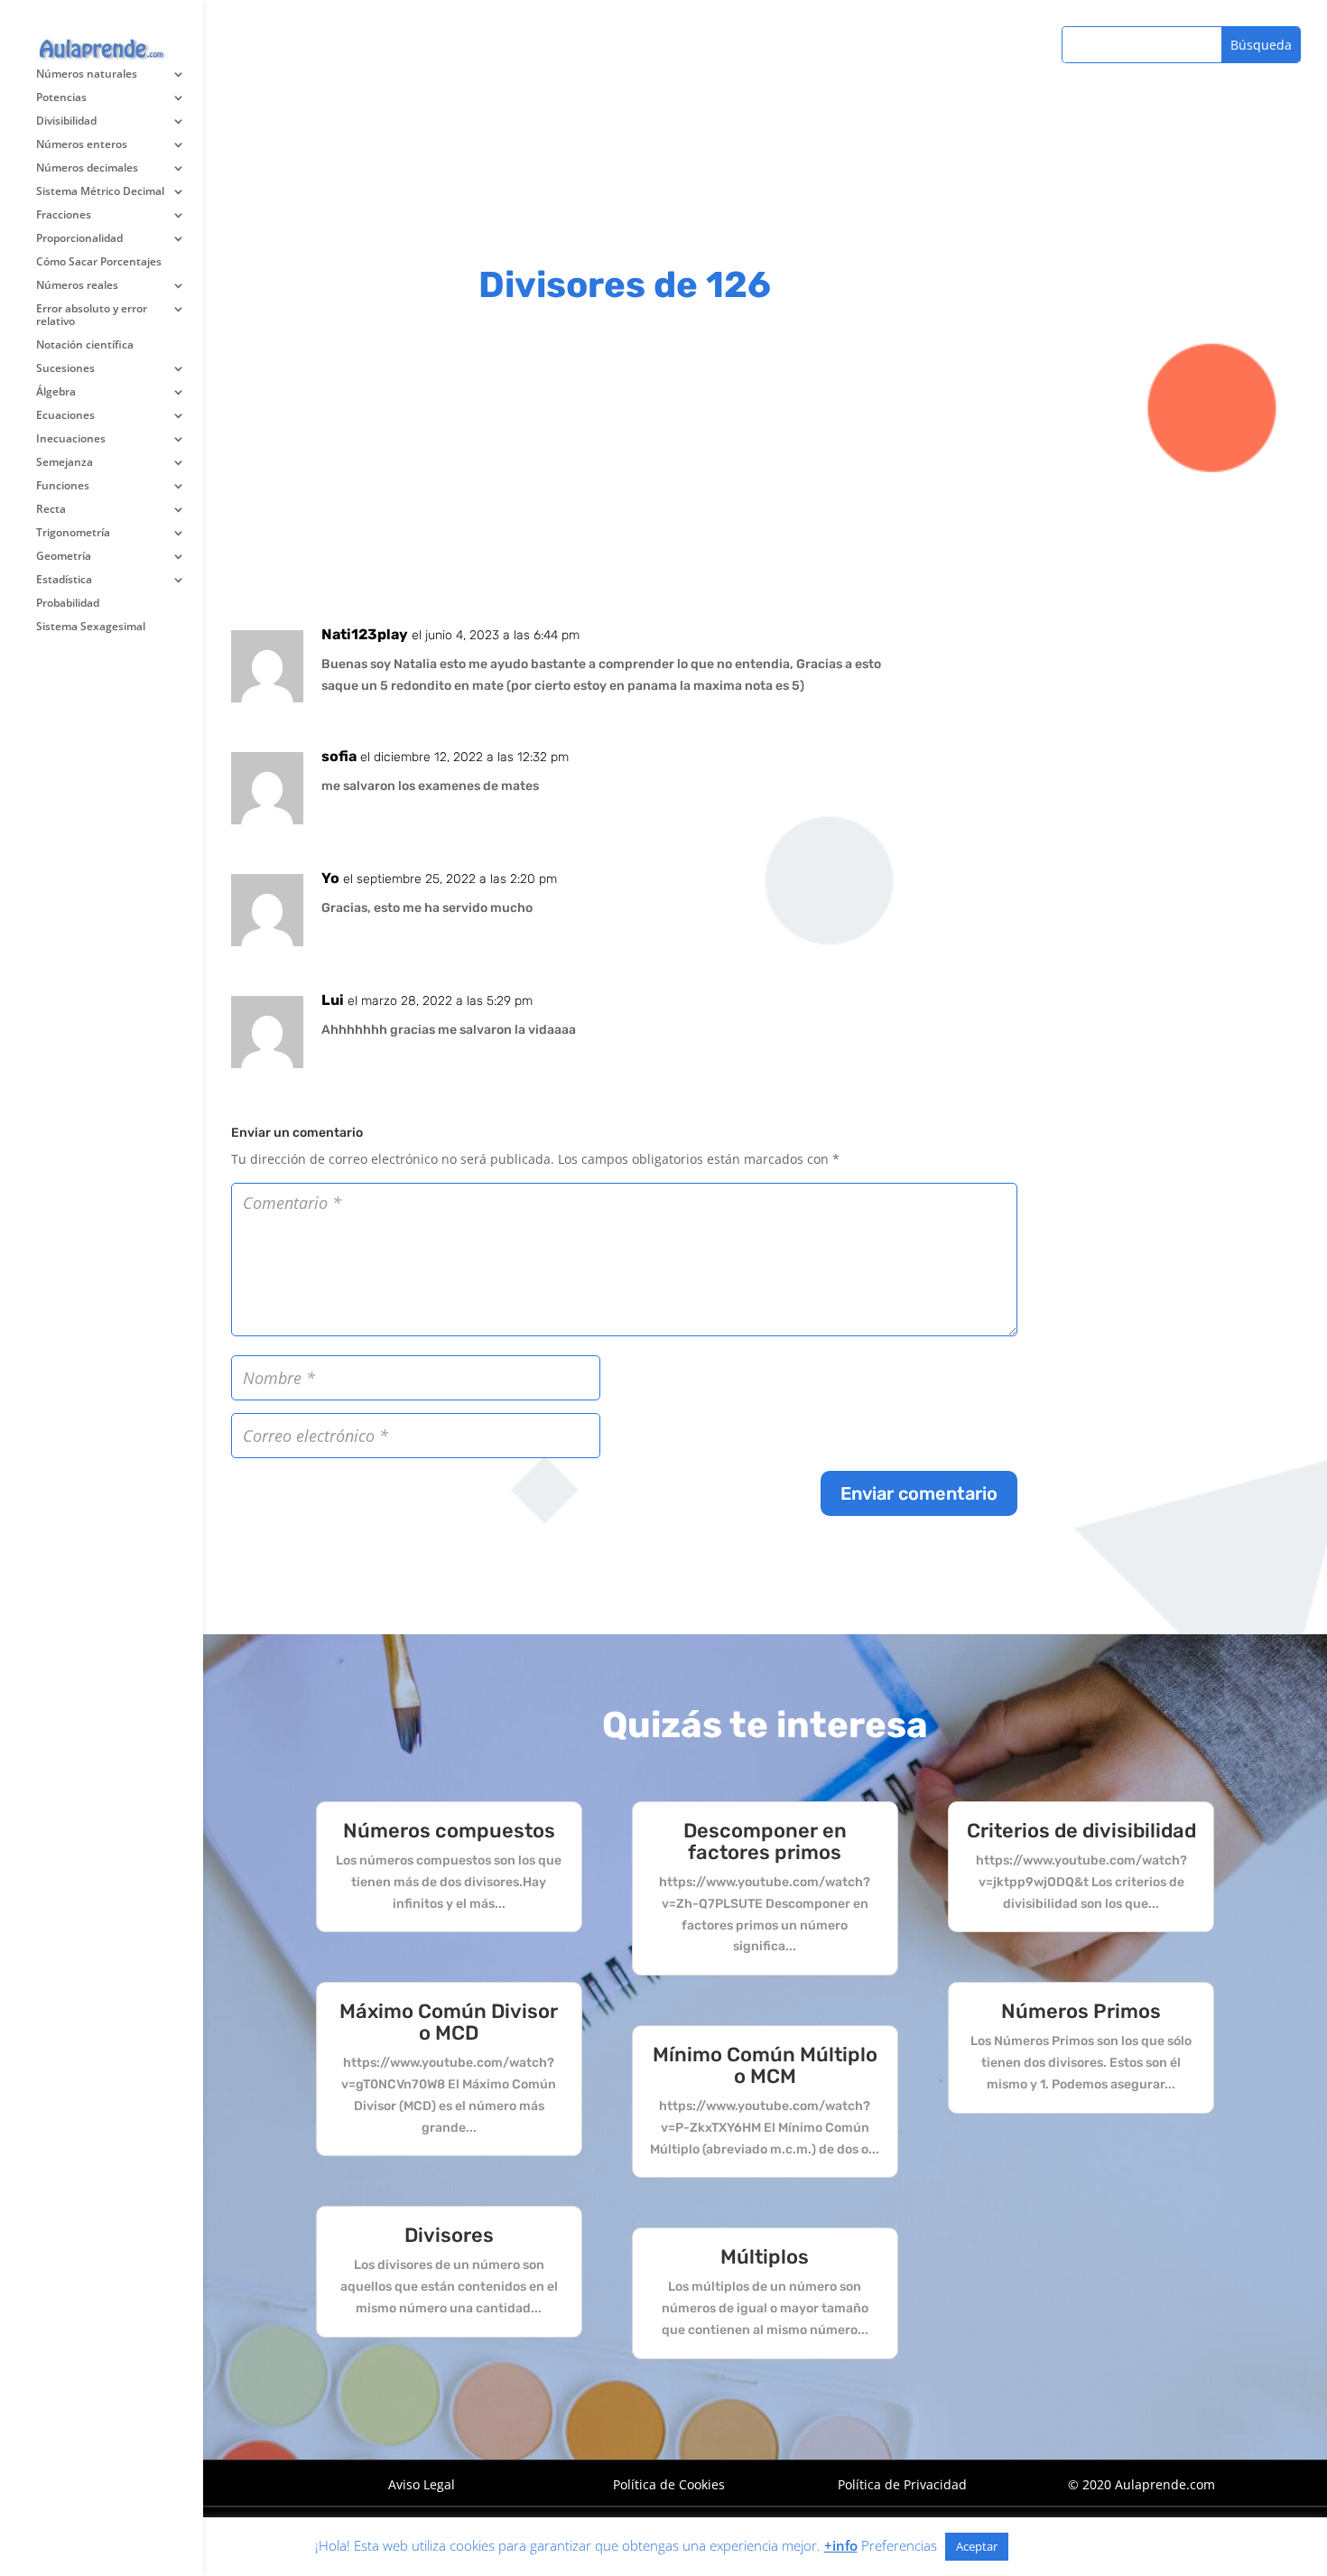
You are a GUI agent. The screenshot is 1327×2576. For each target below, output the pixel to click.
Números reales (77, 286)
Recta (51, 510)
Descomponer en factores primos (765, 1841)
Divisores (449, 2235)
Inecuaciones (71, 439)
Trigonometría (73, 533)
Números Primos (1081, 2011)
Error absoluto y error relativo (92, 316)
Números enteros (82, 145)
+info (841, 2545)
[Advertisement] (624, 469)
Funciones (63, 486)
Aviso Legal (422, 2484)
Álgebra (56, 392)
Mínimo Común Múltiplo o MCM (765, 2065)
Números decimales (87, 168)
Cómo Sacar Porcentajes (99, 262)
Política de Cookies (669, 2484)
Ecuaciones (65, 416)
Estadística (64, 580)
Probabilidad (68, 604)
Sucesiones (65, 369)
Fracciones (64, 215)
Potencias (61, 98)
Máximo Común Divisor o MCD (449, 2022)
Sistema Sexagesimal (91, 627)
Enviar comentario (919, 1493)
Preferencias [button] (899, 2545)
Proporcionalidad (79, 239)
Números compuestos (449, 1831)
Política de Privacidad (902, 2484)
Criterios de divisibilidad (1081, 1831)
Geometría (64, 557)
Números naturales (87, 74)
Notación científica (85, 345)
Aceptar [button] (977, 2546)
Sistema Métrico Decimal (100, 192)
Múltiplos (765, 2257)
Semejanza (65, 463)
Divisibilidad (66, 121)
